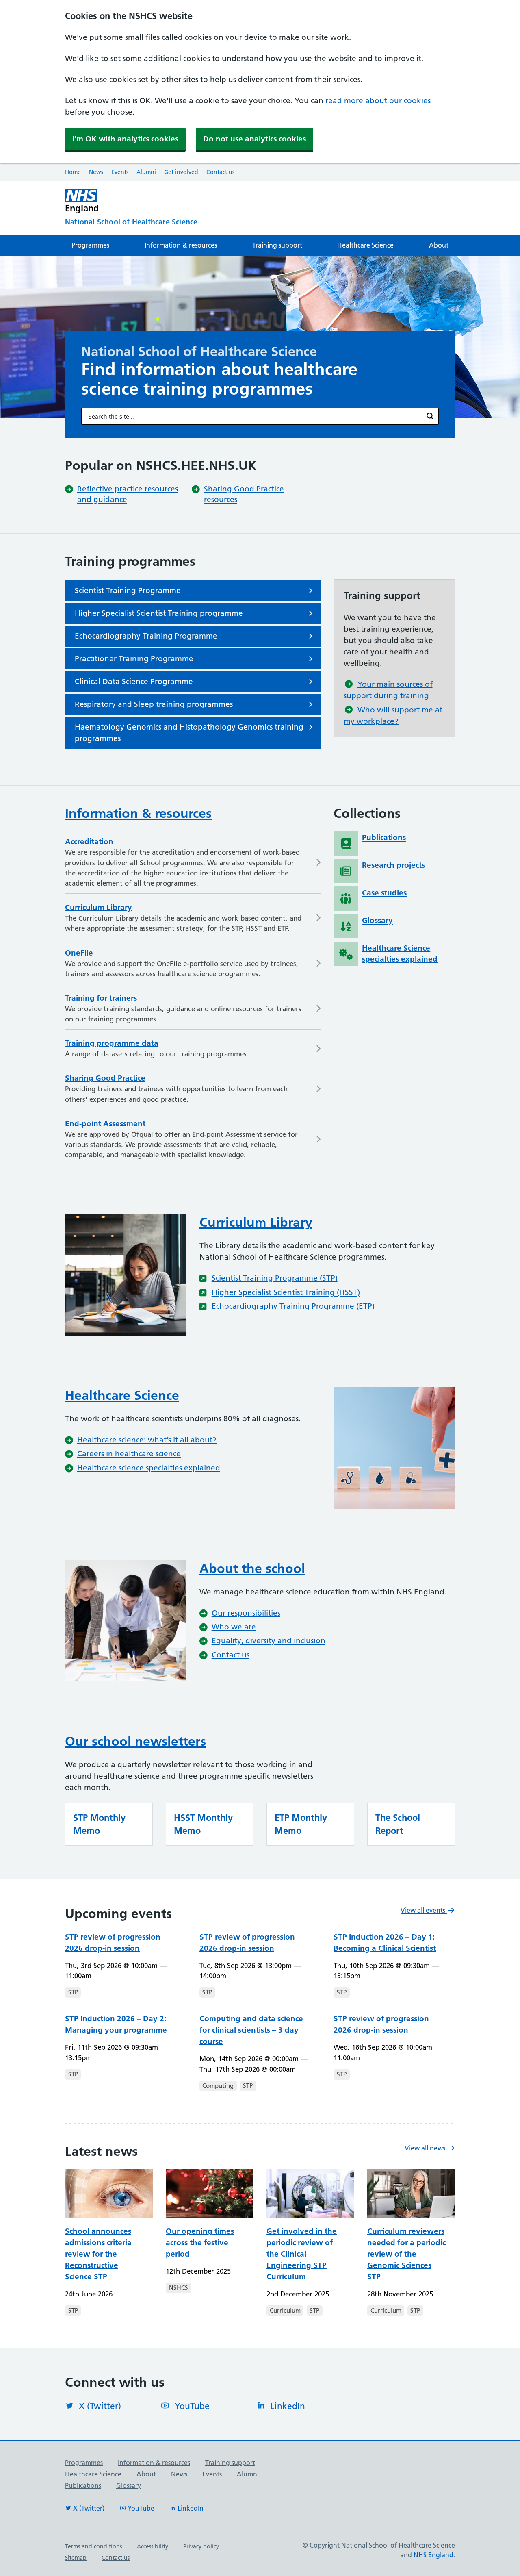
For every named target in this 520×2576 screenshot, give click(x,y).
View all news (426, 2148)
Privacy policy (201, 2546)
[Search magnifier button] (430, 416)
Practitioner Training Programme (134, 659)
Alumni (146, 172)
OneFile (79, 953)
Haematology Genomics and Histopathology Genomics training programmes (189, 733)
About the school (252, 1568)
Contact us (220, 172)
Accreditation (89, 842)
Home (73, 172)
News (96, 172)
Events (120, 172)
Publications (83, 2485)
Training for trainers (101, 998)
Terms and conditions (93, 2546)
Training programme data (112, 1043)
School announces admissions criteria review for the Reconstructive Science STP (98, 2254)
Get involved (181, 172)
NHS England (433, 2555)
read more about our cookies (378, 101)
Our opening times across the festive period (200, 2243)
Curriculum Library (99, 907)
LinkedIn (288, 2406)
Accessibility (153, 2546)
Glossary (129, 2485)
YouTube (192, 2406)
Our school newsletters (135, 1741)
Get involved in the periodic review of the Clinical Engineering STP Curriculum (302, 2254)
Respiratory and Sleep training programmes (154, 704)
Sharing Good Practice (105, 1078)
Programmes (90, 245)
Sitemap (76, 2558)
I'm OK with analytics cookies (125, 139)
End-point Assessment (105, 1124)
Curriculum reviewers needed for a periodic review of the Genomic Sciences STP (406, 2254)
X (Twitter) (100, 2406)
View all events (424, 1910)
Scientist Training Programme (128, 590)
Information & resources (181, 245)
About (439, 245)
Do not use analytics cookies (255, 139)
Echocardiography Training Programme (146, 636)
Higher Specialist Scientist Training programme (159, 613)
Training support (277, 245)
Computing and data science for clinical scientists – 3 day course (251, 2030)
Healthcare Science (365, 245)
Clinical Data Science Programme (134, 681)
